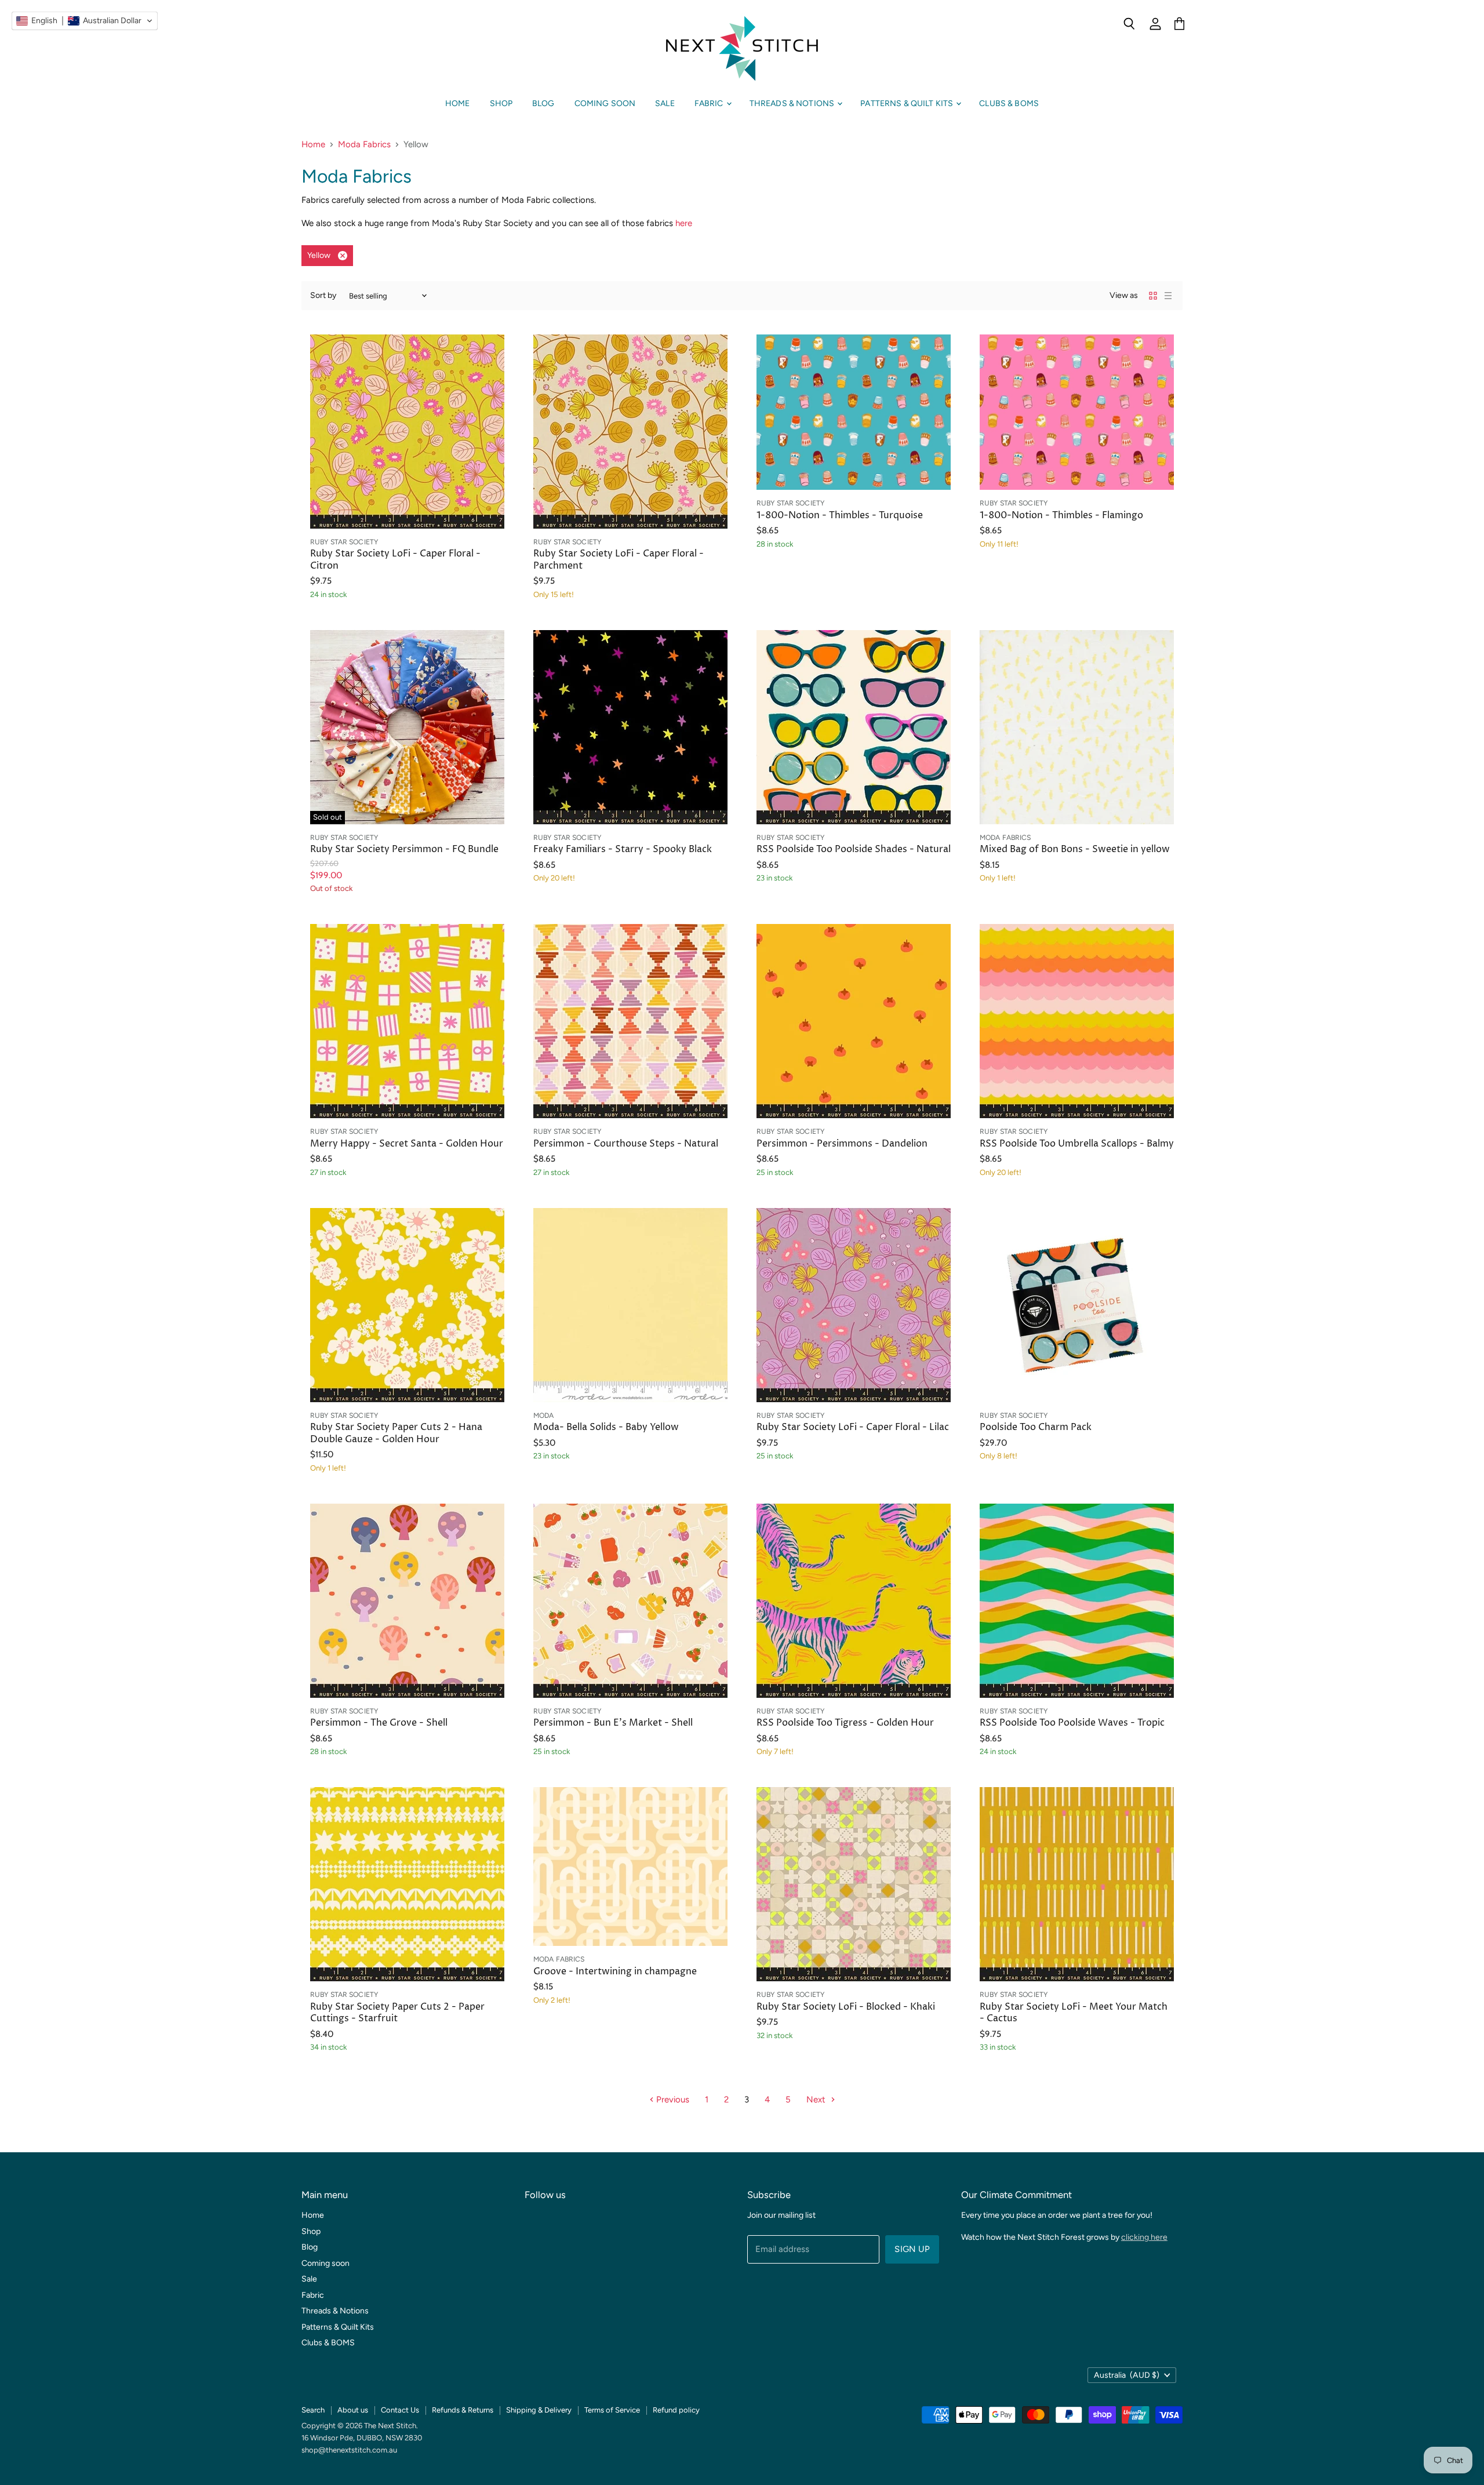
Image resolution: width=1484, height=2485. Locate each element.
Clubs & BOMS (1009, 103)
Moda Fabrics (364, 145)
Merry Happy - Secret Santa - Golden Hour (407, 1144)
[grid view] (1153, 296)
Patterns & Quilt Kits (908, 103)
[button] (85, 21)
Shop (501, 103)
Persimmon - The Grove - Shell (379, 1723)
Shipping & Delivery (539, 2410)
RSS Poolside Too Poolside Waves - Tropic (1072, 1723)
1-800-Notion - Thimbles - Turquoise (840, 516)
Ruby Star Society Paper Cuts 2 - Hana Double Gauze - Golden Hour (396, 1433)
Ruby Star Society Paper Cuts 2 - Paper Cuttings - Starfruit (397, 2013)
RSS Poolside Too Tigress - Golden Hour (845, 1723)
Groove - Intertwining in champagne (615, 1972)
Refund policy (676, 2410)
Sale (665, 103)
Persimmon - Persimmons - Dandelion (842, 1144)
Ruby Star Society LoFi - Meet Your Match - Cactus (1074, 2013)
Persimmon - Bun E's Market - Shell (613, 1723)
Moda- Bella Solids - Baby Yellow (606, 1427)
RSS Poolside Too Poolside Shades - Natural (854, 849)
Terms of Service (612, 2410)
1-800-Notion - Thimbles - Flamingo (1061, 516)
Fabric (710, 103)
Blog (543, 103)
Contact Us (400, 2410)
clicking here (1144, 2237)
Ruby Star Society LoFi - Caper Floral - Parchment (619, 560)
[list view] (1168, 296)
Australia (1127, 2375)
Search (313, 2410)
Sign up (912, 2249)
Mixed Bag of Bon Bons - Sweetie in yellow (1075, 849)
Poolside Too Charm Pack (1036, 1427)
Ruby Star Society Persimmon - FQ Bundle (404, 849)
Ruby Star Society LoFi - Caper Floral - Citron (395, 560)
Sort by (323, 296)
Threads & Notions (793, 103)
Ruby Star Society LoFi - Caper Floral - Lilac (853, 1427)
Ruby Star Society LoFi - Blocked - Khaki (846, 2007)
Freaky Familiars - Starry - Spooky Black (623, 849)
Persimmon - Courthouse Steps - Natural (626, 1144)
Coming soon (605, 103)
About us (353, 2410)
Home (458, 103)
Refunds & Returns (463, 2410)
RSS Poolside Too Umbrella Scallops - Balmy (1077, 1144)
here (684, 223)
